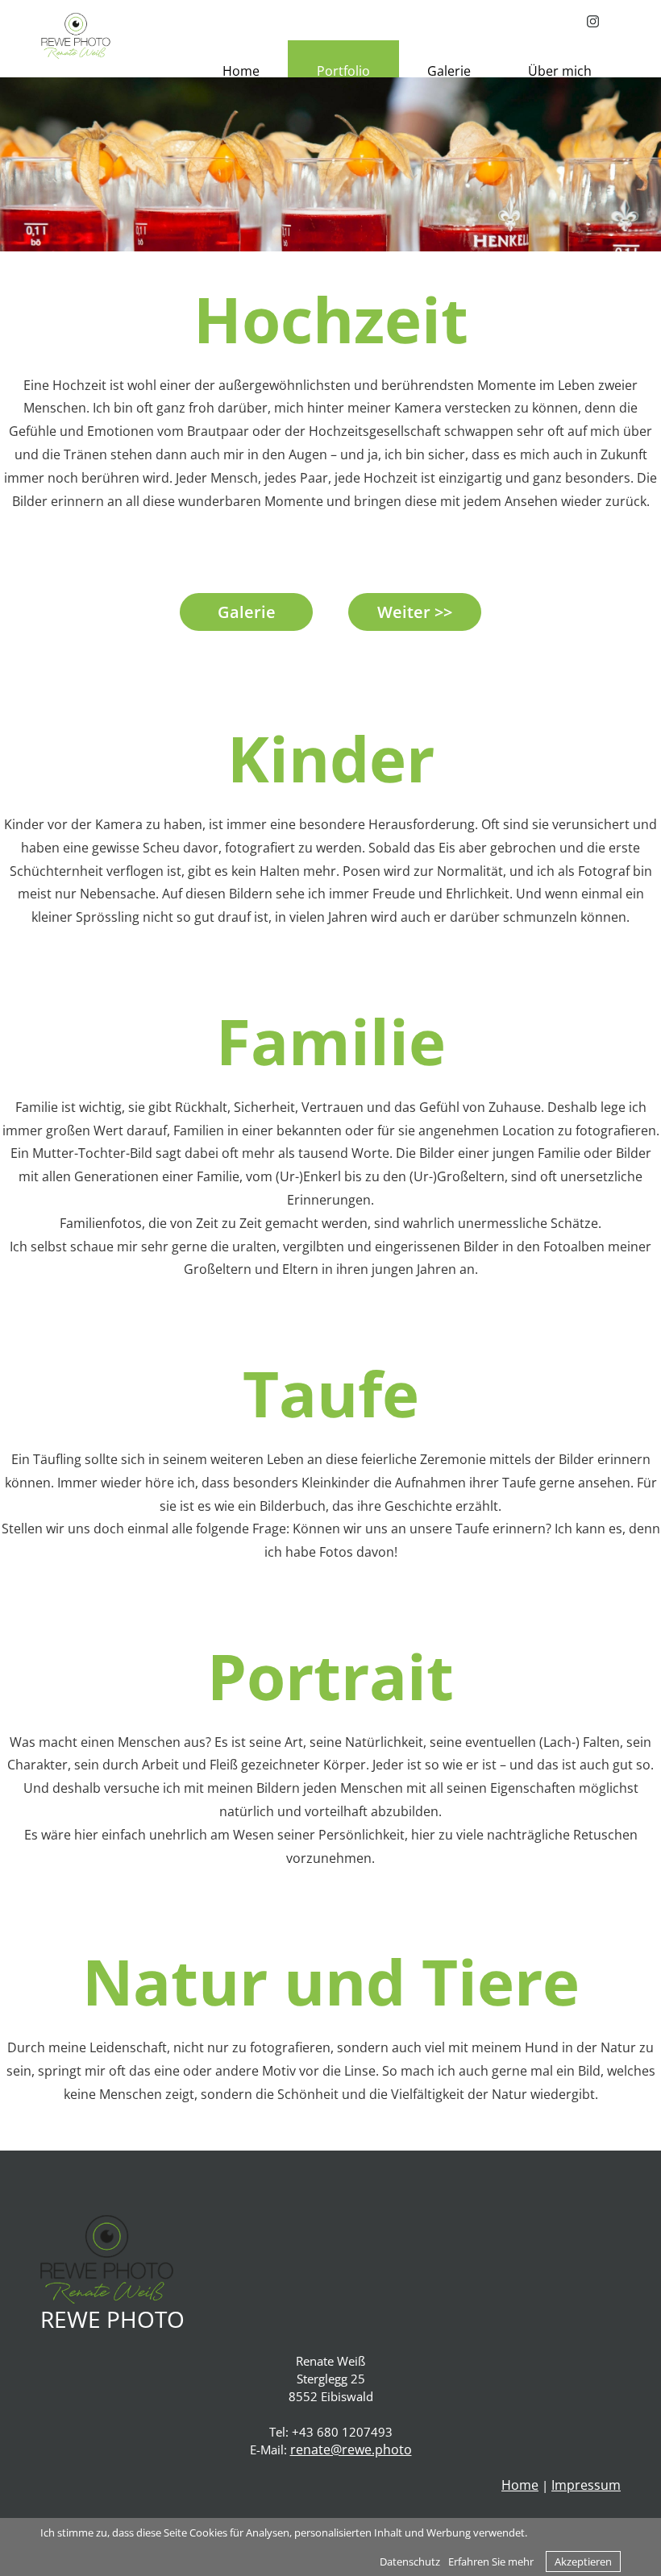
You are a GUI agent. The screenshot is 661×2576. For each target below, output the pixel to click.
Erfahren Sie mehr (491, 2561)
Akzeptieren (583, 2561)
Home (520, 2485)
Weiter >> (415, 612)
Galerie (247, 612)
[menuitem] (241, 71)
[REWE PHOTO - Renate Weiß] (76, 35)
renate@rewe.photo (351, 2449)
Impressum (586, 2485)
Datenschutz (410, 2561)
